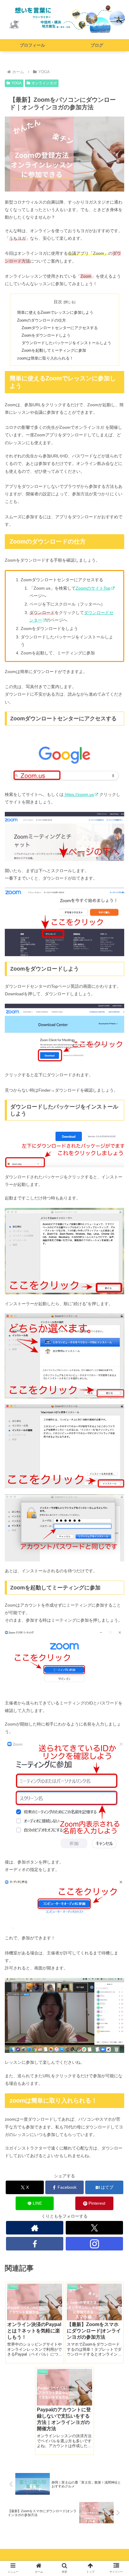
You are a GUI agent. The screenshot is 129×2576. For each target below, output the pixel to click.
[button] (117, 1490)
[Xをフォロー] (94, 2228)
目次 (58, 302)
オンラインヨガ (44, 83)
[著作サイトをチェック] (35, 2228)
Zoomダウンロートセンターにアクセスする (60, 328)
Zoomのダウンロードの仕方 (42, 320)
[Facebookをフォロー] (35, 2244)
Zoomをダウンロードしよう (46, 335)
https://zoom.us (79, 794)
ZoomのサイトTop (93, 588)
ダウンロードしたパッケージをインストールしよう (66, 343)
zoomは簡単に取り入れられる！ (45, 358)
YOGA (16, 83)
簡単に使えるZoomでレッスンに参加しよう (55, 313)
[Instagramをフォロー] (94, 2244)
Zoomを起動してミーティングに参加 (54, 351)
